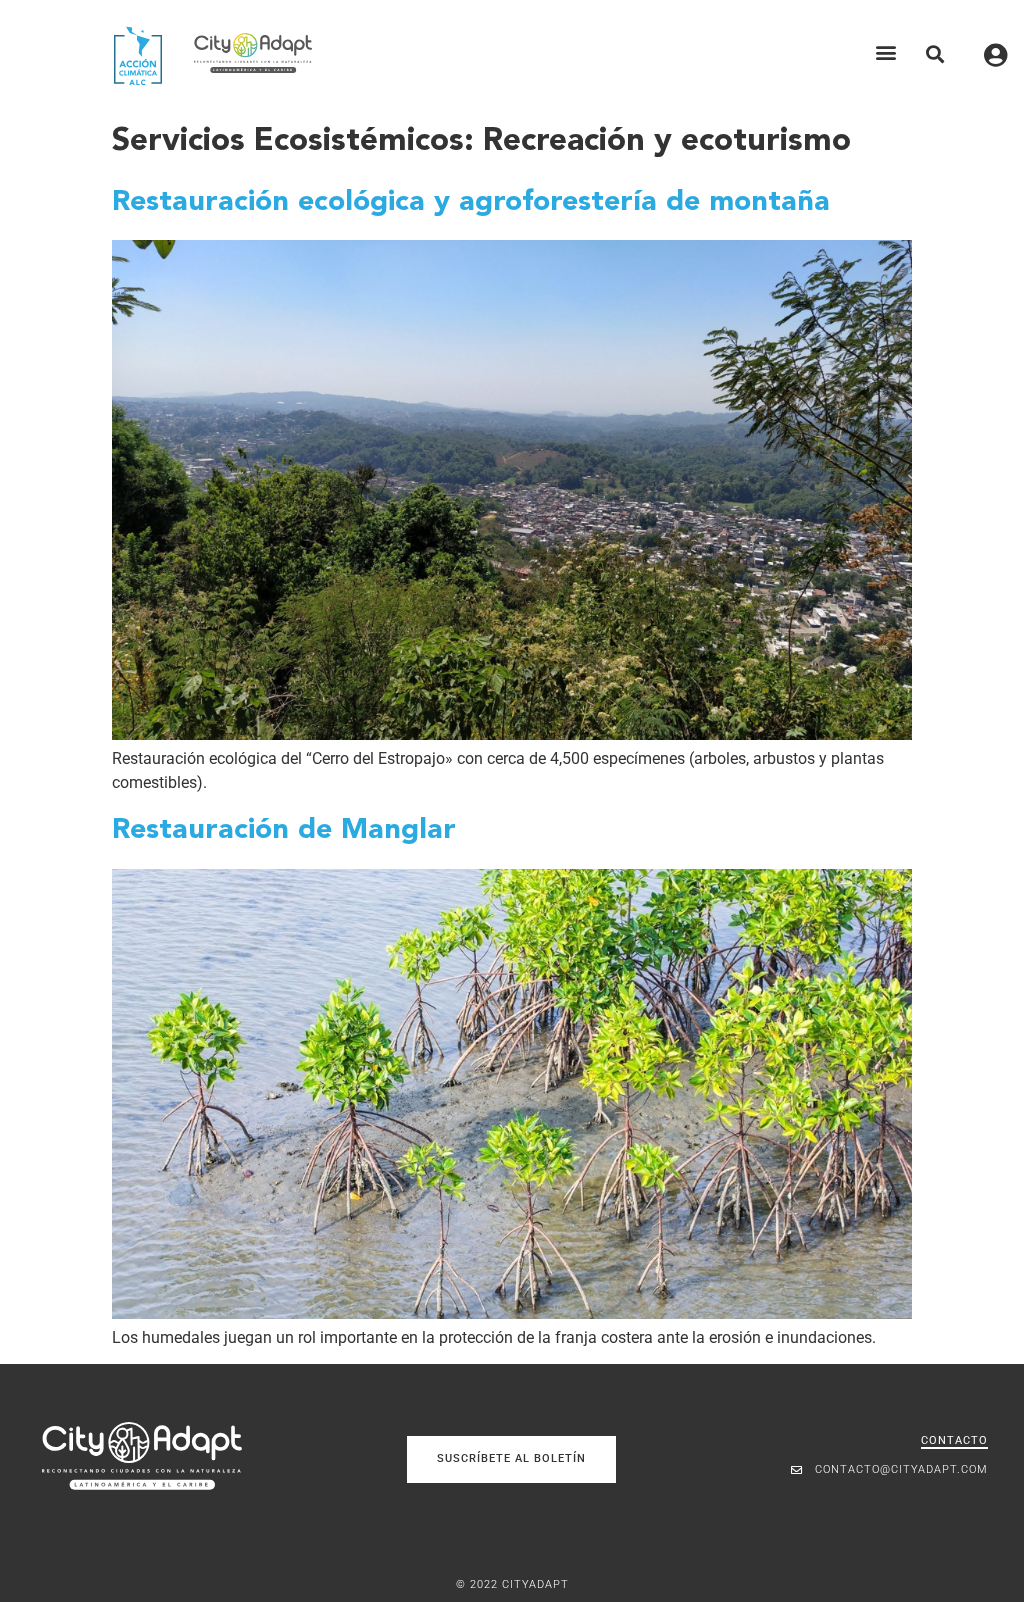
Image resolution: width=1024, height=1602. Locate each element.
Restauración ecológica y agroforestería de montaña (471, 202)
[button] (886, 52)
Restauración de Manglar (284, 830)
